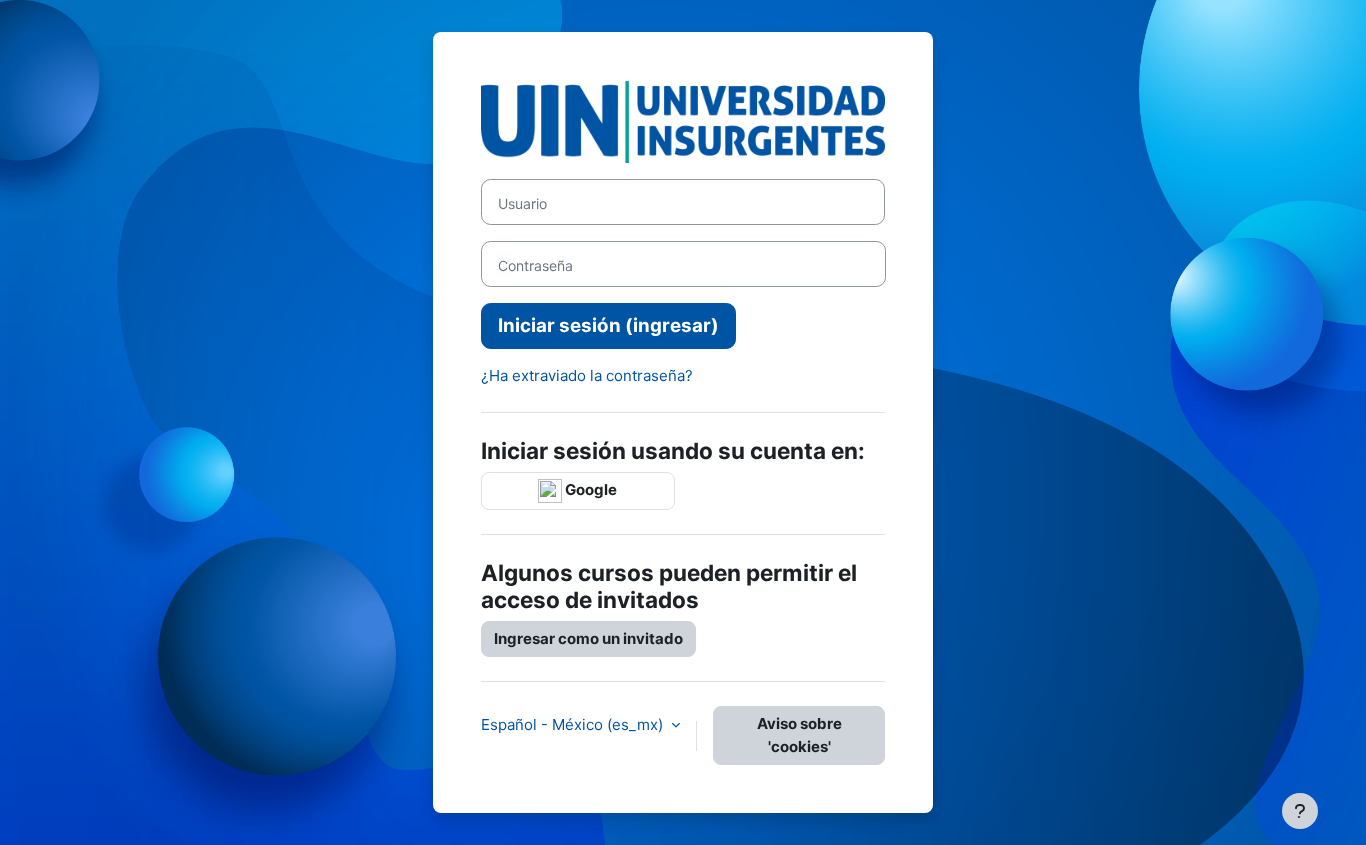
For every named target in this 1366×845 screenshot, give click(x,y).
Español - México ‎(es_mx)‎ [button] (574, 724)
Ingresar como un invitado (588, 638)
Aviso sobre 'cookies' (799, 735)
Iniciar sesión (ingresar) (608, 325)
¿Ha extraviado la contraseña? (587, 375)
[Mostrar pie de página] (1300, 811)
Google (589, 489)
